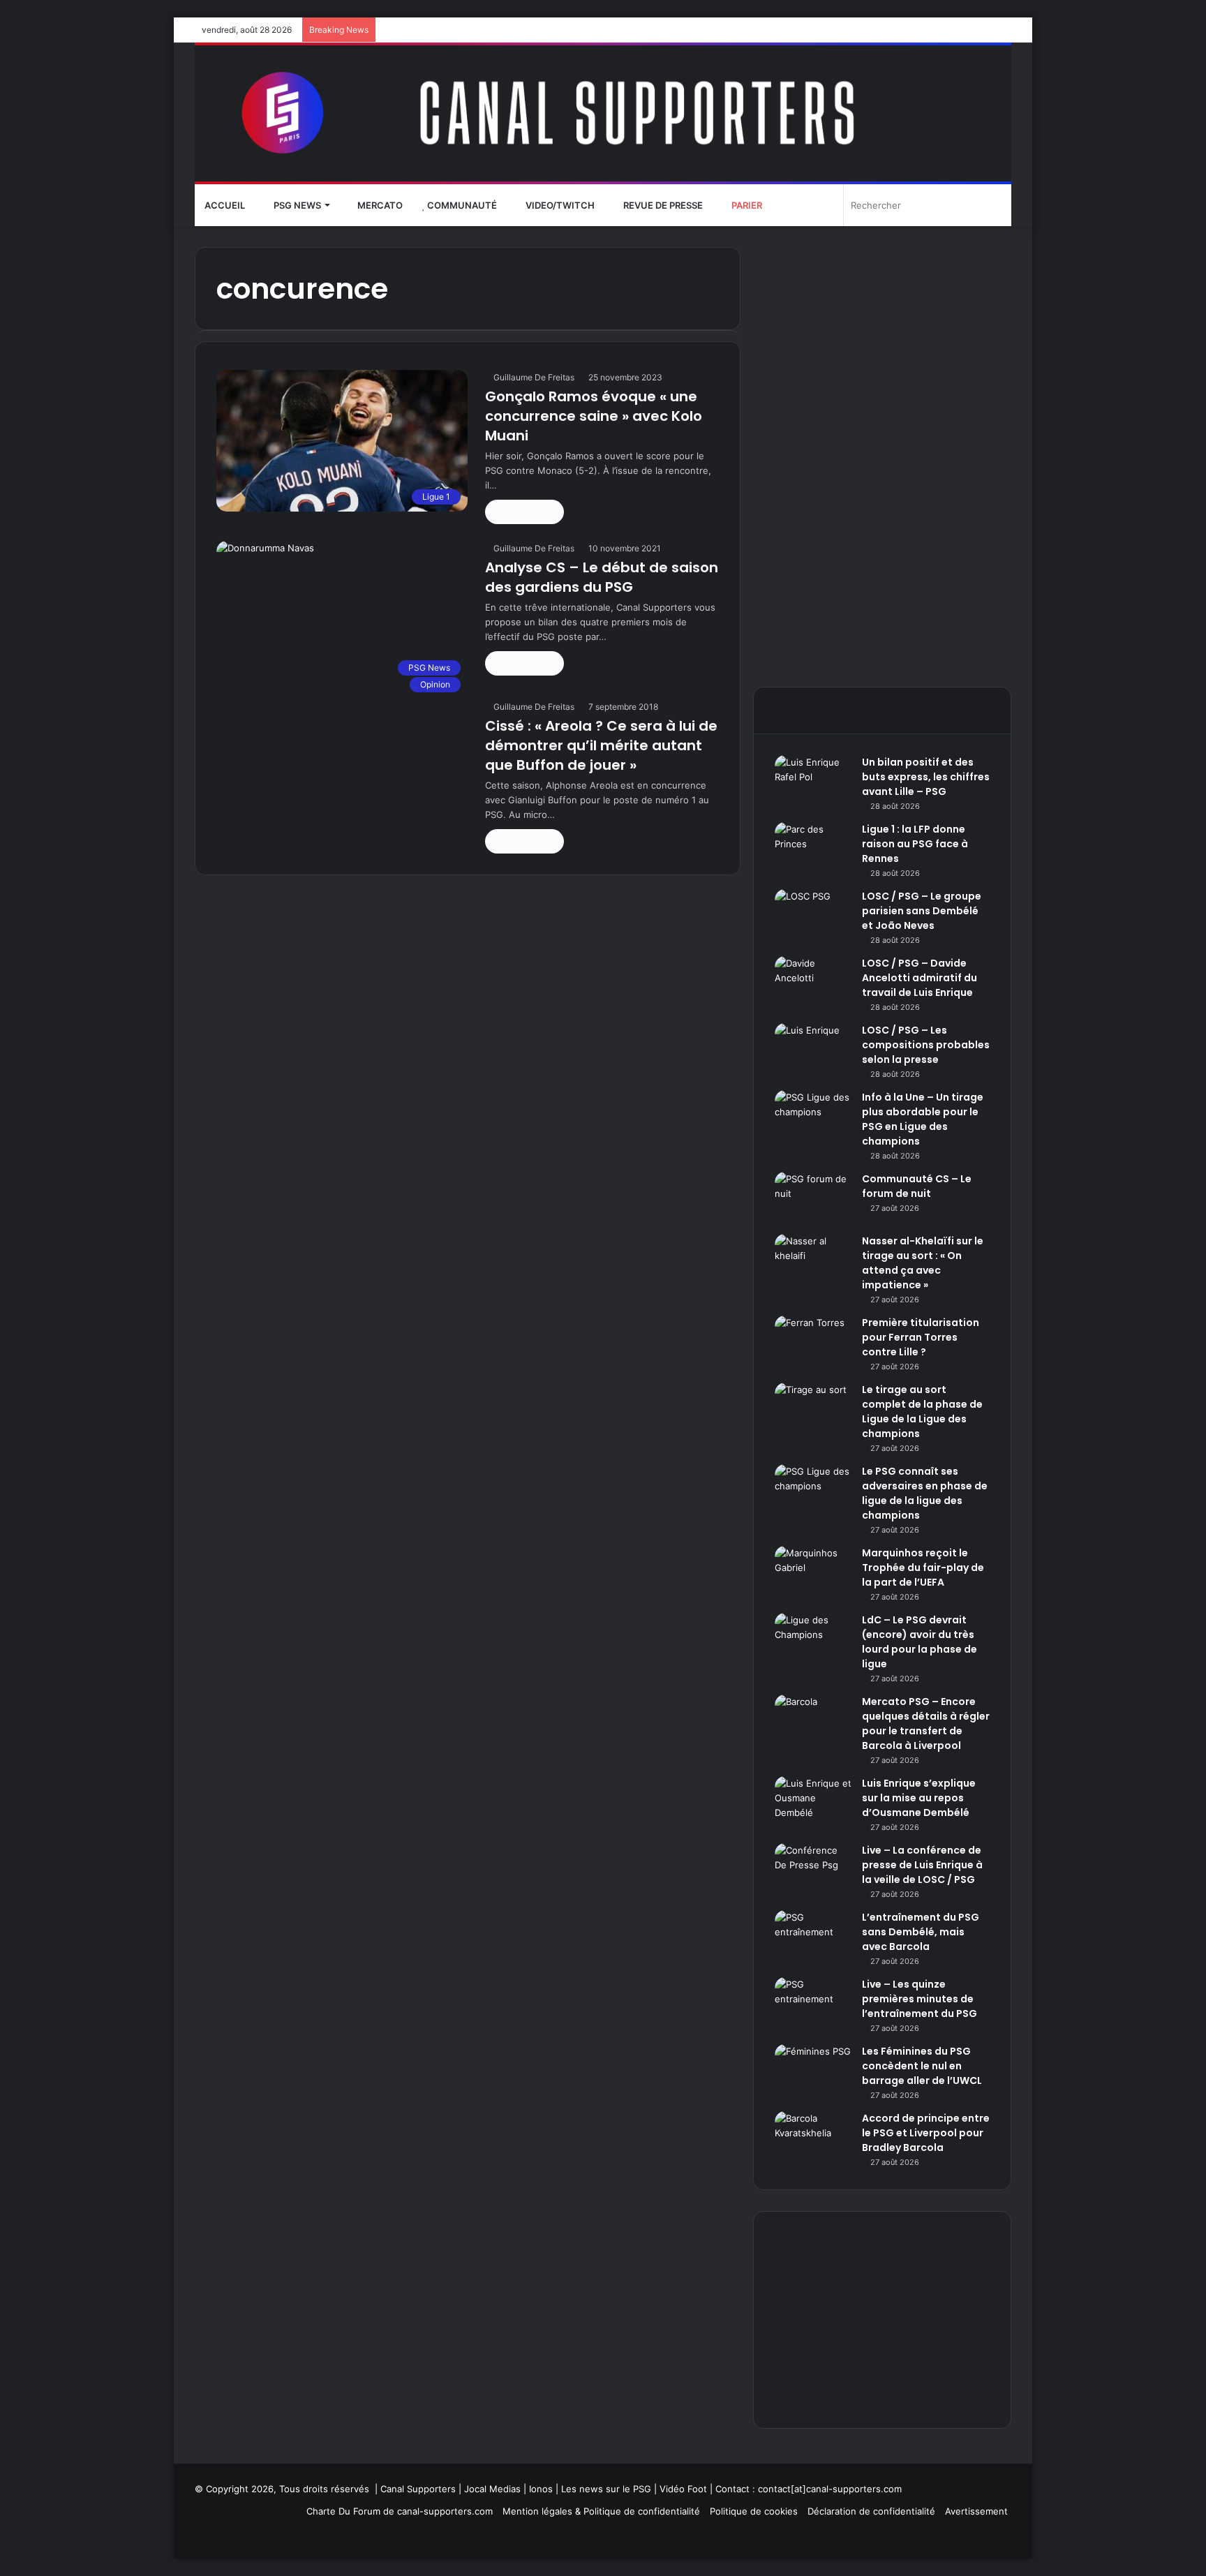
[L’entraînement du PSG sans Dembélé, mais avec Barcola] (813, 1936)
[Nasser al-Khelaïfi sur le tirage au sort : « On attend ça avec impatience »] (813, 1260)
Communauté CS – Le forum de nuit (917, 1186)
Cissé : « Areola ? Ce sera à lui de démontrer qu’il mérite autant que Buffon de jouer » (601, 745)
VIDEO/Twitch (559, 205)
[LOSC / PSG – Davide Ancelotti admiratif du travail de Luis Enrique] (813, 982)
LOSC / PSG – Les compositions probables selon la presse (926, 1045)
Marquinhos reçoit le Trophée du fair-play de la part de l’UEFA (923, 1568)
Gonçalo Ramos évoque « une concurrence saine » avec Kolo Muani (594, 416)
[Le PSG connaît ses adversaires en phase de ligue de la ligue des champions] (813, 1490)
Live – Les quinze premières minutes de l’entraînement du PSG (920, 1999)
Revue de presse (662, 205)
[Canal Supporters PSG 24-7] (603, 113)
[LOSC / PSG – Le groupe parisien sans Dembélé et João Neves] (813, 915)
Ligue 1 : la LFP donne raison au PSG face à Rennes (915, 844)
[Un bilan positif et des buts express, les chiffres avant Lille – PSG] (813, 781)
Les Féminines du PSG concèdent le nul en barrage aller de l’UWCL (922, 2066)
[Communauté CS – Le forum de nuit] (813, 1198)
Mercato (379, 205)
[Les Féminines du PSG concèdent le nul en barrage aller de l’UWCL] (813, 2070)
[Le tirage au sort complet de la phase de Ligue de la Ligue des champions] (813, 1409)
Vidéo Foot (683, 2489)
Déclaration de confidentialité (871, 2511)
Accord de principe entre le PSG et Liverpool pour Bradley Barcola (926, 2133)
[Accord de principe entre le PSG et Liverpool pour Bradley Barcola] (813, 2137)
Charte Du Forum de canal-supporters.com (400, 2511)
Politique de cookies (754, 2511)
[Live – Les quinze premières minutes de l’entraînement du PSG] (813, 2003)
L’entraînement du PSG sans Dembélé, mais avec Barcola (921, 1932)
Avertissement (976, 2511)
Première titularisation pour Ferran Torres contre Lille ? (921, 1337)
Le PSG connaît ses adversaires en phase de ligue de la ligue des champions (925, 1493)
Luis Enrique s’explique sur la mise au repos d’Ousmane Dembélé (919, 1798)
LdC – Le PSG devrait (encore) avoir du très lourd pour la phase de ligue (920, 1642)
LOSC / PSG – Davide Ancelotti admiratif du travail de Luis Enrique (920, 978)
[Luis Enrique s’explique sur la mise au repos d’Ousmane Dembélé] (813, 1802)
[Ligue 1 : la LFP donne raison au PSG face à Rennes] (813, 848)
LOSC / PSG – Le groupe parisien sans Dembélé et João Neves (922, 911)
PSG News (296, 205)
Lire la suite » (524, 512)
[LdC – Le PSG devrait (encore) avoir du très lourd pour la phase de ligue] (813, 1639)
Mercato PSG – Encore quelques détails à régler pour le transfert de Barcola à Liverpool (926, 1723)
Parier (746, 205)
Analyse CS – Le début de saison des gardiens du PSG (602, 577)
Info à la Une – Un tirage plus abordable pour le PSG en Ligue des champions (923, 1119)
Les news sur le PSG (606, 2489)
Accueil (225, 205)
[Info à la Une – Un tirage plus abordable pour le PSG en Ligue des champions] (813, 1116)
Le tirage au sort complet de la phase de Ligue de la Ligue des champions (922, 1412)
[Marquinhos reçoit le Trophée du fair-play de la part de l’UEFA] (813, 1572)
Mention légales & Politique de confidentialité (601, 2511)
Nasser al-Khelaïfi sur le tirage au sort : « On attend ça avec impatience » (923, 1263)
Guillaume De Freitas (534, 377)
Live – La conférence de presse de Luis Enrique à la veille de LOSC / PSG (922, 1865)
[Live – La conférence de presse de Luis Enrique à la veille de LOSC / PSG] (813, 1869)
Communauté (461, 205)
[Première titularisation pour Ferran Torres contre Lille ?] (813, 1342)
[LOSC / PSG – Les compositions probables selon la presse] (813, 1049)
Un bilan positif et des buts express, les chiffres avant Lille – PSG (926, 777)
